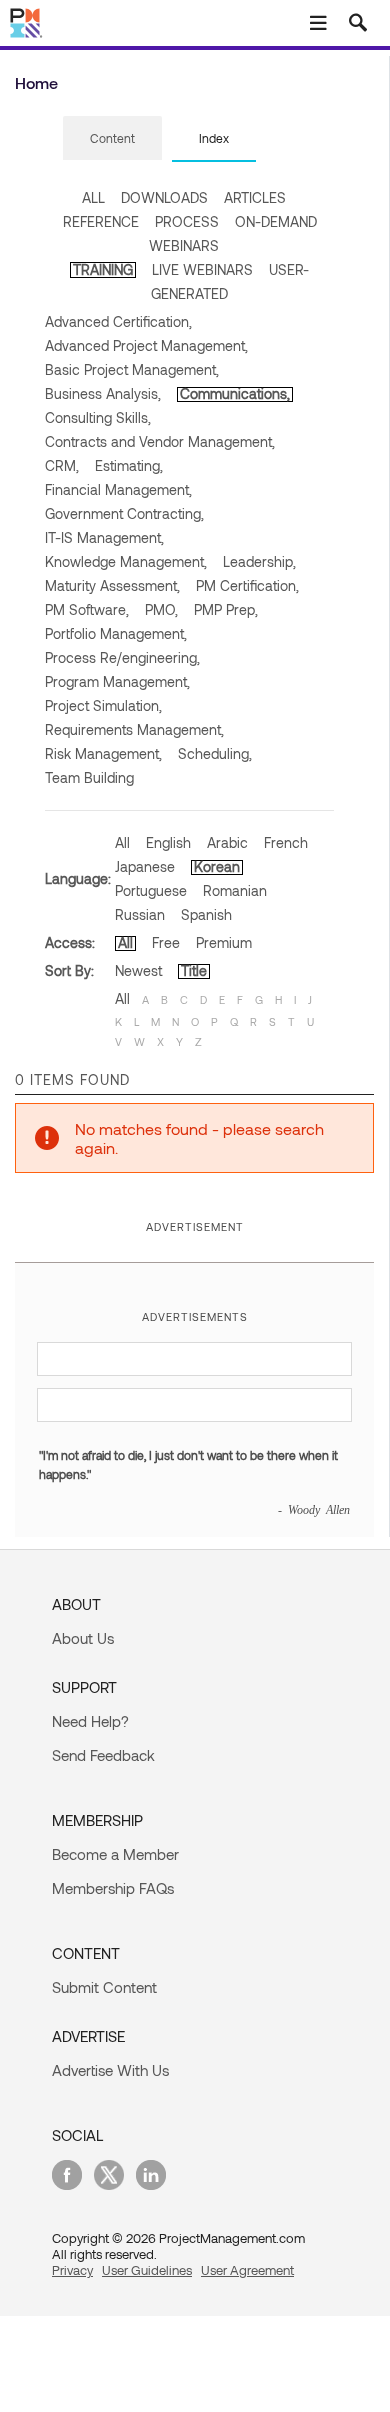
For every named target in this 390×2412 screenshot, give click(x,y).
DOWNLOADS (164, 197)
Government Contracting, (124, 513)
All (122, 842)
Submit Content (104, 1987)
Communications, (235, 393)
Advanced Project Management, (146, 345)
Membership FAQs (113, 1888)
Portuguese (151, 890)
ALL (93, 197)
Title (194, 970)
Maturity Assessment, (112, 585)
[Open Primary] (318, 23)
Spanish (206, 914)
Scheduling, (215, 753)
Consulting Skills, (98, 417)
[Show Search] (358, 23)
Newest (138, 970)
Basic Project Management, (132, 369)
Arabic (227, 842)
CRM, (62, 465)
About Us (83, 1638)
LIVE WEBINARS (202, 269)
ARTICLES (255, 197)
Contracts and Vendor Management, (160, 441)
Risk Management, (103, 753)
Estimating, (129, 465)
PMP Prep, (226, 609)
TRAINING (103, 269)
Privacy (72, 2270)
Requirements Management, (134, 729)
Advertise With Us (110, 2070)
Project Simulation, (103, 705)
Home (36, 82)
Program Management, (117, 681)
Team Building (89, 777)
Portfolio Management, (116, 633)
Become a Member (115, 1854)
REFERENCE (101, 221)
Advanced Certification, (118, 321)
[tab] (112, 139)
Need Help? (90, 1721)
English (168, 842)
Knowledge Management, (126, 561)
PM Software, (87, 609)
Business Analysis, (103, 393)
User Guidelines (147, 2270)
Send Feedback (103, 1755)
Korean (217, 866)
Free (166, 942)
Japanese (145, 866)
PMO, (161, 609)
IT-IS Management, (104, 537)
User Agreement (247, 2270)
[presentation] (112, 138)
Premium (224, 942)
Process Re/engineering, (122, 657)
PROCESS (187, 221)
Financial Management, (118, 489)
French (286, 842)
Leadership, (259, 561)
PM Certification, (247, 585)
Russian (140, 914)
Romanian (235, 890)
